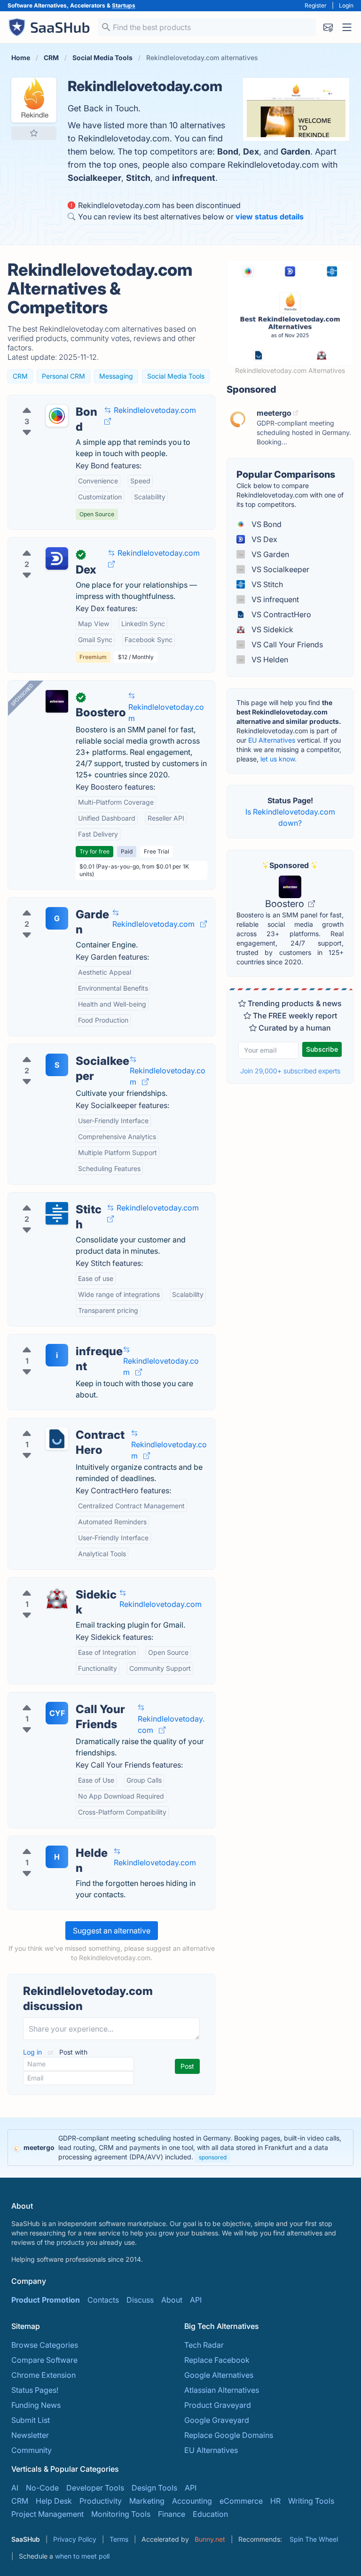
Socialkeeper (94, 178)
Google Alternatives (219, 2375)
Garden (295, 151)
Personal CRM (63, 376)
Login (346, 5)
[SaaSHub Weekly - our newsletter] (328, 27)
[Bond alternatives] (57, 416)
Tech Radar (204, 2345)
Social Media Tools (176, 376)
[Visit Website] (108, 421)
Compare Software (44, 2360)
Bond (228, 151)
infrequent (194, 178)
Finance (172, 2514)
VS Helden (269, 660)
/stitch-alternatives (48, 1198)
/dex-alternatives (45, 543)
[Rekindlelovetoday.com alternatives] (34, 100)
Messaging (116, 376)
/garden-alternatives (51, 903)
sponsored (213, 2157)
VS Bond (266, 524)
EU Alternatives (272, 740)
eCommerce (241, 2501)
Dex (251, 151)
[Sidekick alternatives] (57, 1598)
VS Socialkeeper (279, 569)
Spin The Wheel (314, 2539)
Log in (33, 2052)
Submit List (31, 2420)
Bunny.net (210, 2539)
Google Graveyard (217, 2420)
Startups (124, 5)
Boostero (286, 904)
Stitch (138, 178)
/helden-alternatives (51, 1842)
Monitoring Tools (121, 2514)
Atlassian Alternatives (222, 2390)
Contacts (103, 2300)
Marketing (147, 2501)
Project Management (47, 2514)
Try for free (94, 851)
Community (31, 2450)
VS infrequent (274, 599)
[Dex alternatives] (57, 559)
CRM (20, 376)
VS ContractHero (280, 614)
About (172, 2300)
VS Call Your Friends (286, 644)
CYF (57, 1713)
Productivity (101, 2501)
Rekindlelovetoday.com (154, 410)
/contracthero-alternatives (61, 1424)
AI (15, 2488)
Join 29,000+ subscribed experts (290, 1071)
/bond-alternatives (48, 401)
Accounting (192, 2501)
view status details (270, 217)
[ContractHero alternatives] (57, 1439)
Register (316, 5)
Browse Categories (45, 2345)
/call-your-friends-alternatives (68, 1698)
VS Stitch (266, 584)
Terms (119, 2539)
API (196, 2300)
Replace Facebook (217, 2360)
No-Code (42, 2488)
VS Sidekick (271, 629)
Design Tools (154, 2488)
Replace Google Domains (229, 2435)
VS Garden (269, 554)
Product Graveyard (218, 2405)
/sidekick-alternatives (53, 1583)
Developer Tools (95, 2488)
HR (275, 2501)
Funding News (36, 2405)
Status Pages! (35, 2390)
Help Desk (54, 2501)
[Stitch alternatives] (57, 1213)
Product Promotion (46, 2300)
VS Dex (263, 539)
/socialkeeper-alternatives (61, 1050)
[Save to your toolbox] (34, 133)
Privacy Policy (75, 2539)
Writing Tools (311, 2501)
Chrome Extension (43, 2375)
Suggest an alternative (112, 1931)
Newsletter (30, 2435)
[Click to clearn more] (180, 2148)
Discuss (140, 2300)
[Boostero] (57, 701)
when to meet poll (82, 2556)
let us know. (279, 759)
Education (210, 2514)
